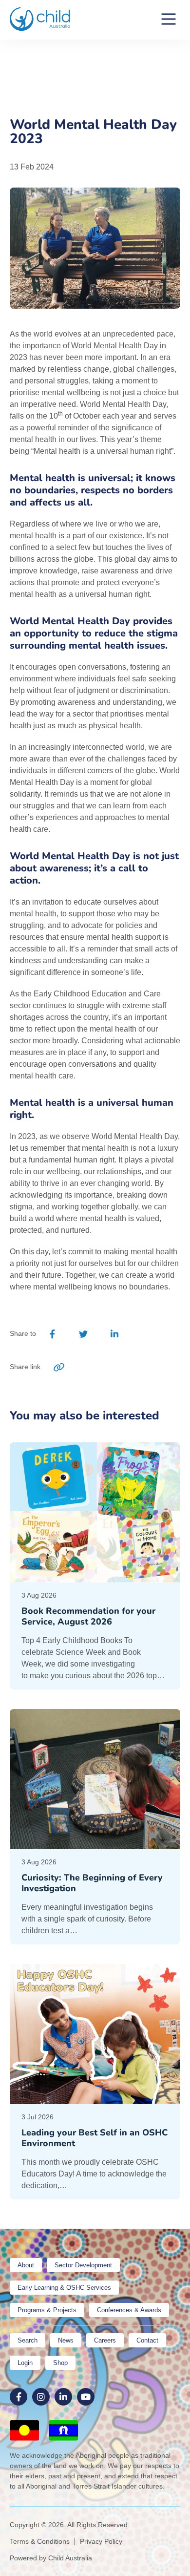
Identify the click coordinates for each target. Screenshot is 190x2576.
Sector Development (83, 2265)
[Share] (145, 1334)
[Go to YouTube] (86, 2397)
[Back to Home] (40, 19)
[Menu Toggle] (169, 20)
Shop (60, 2363)
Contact (147, 2340)
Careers (105, 2340)
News (66, 2340)
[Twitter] (83, 1334)
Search (28, 2340)
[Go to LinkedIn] (63, 2397)
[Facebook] (53, 1334)
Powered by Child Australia (51, 2558)
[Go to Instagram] (41, 2397)
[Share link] (59, 1367)
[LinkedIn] (114, 1334)
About (26, 2265)
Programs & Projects (47, 2310)
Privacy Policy (101, 2541)
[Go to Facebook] (19, 2397)
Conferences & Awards (129, 2310)
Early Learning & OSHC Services (64, 2288)
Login (25, 2363)
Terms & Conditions (40, 2541)
